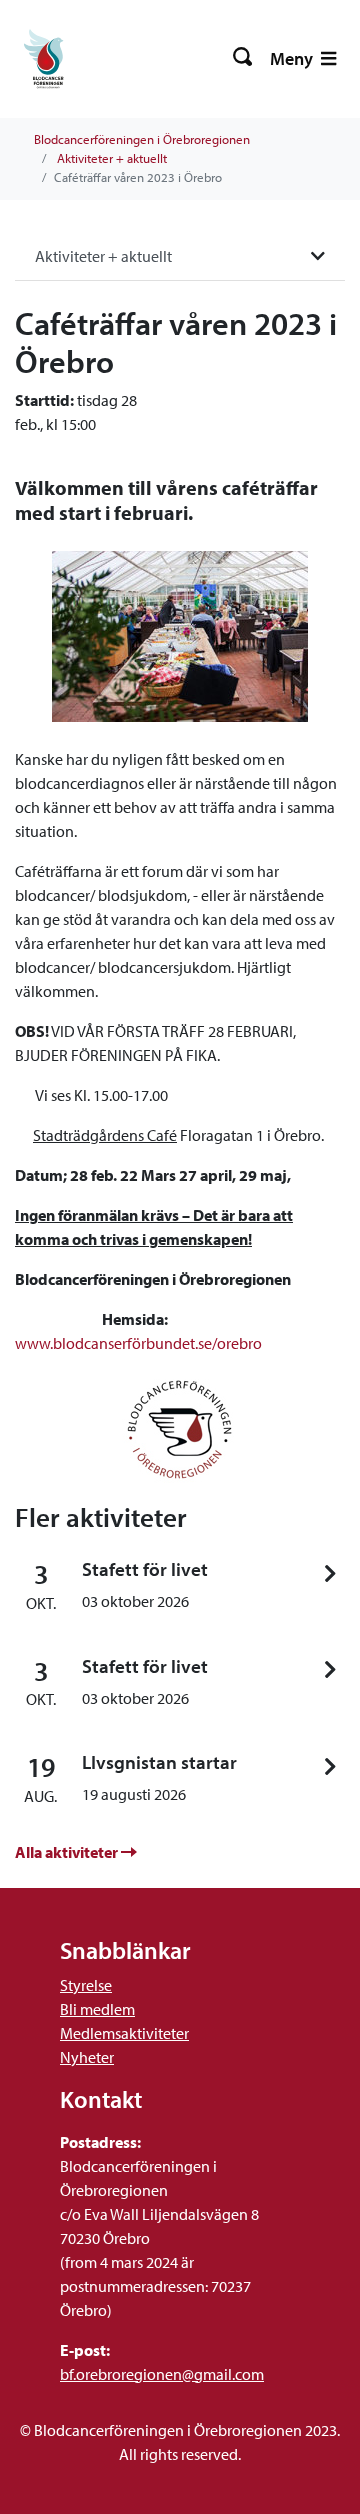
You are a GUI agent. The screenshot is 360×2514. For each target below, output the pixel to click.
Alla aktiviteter (68, 1852)
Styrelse (86, 1985)
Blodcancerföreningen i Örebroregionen (142, 139)
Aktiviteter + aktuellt (112, 158)
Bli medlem (97, 2009)
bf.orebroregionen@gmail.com (162, 2374)
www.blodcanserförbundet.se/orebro (138, 1343)
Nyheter (87, 2057)
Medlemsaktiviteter (124, 2033)
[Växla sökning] (243, 59)
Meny (293, 58)
